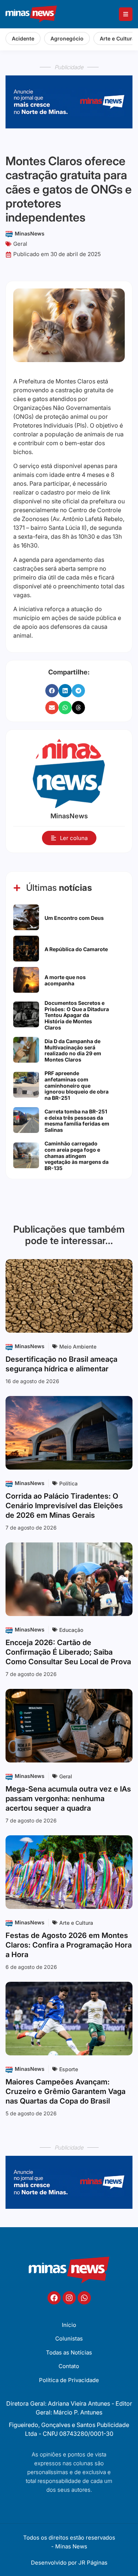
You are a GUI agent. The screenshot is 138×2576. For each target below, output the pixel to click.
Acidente (23, 38)
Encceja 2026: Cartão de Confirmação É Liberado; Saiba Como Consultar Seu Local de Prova (68, 1652)
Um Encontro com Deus (74, 918)
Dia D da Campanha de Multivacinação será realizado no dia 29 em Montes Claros (73, 1050)
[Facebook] (54, 2298)
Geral (20, 244)
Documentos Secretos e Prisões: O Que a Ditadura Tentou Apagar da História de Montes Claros (77, 1015)
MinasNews (30, 233)
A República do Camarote (76, 949)
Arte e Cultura (76, 1923)
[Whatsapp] (84, 2298)
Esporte (69, 2069)
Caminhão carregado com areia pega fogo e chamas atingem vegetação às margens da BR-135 (77, 1156)
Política (68, 1483)
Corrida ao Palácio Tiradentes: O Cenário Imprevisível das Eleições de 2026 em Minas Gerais (64, 1506)
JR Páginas (93, 2563)
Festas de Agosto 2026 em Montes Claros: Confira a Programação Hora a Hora (69, 1945)
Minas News (71, 2546)
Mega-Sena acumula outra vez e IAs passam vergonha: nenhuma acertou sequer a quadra (68, 1799)
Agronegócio (67, 38)
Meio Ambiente (78, 1347)
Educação (71, 1630)
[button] (52, 691)
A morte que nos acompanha (65, 980)
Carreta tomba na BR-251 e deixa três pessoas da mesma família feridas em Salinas (77, 1121)
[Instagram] (69, 2298)
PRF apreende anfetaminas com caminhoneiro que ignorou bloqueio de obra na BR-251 (77, 1085)
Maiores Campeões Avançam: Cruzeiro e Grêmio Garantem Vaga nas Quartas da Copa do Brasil (66, 2091)
